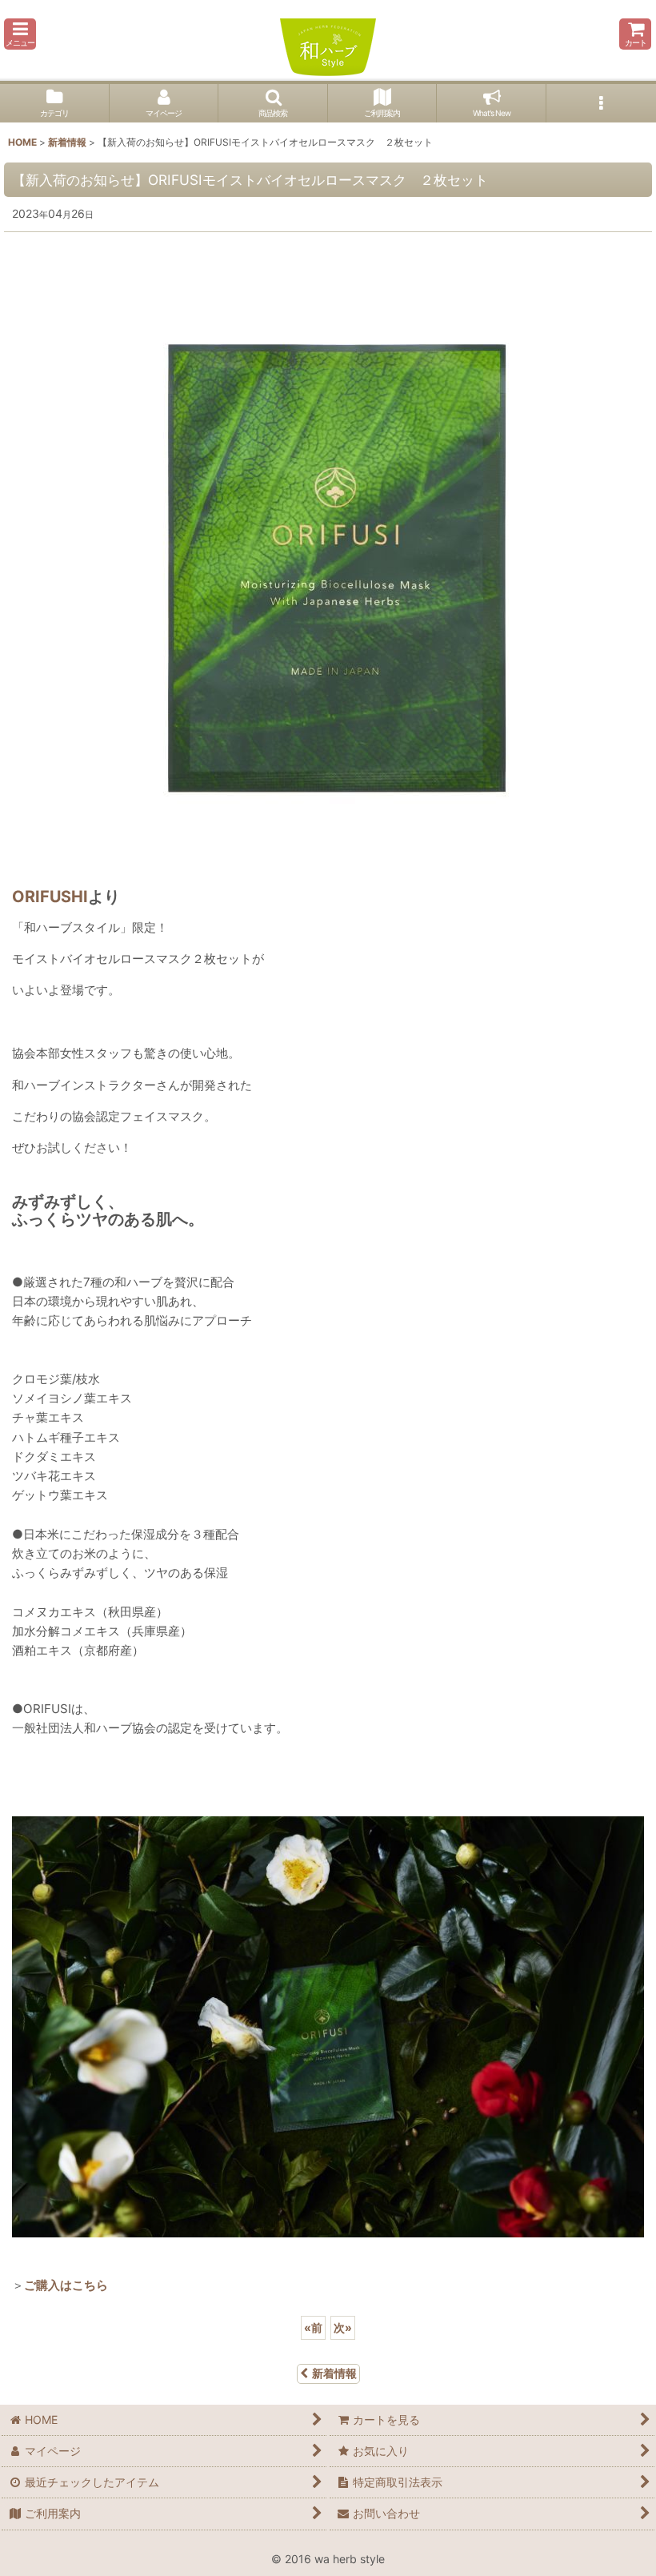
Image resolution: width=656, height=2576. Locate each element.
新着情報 (334, 2373)
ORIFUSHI (50, 897)
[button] (20, 34)
